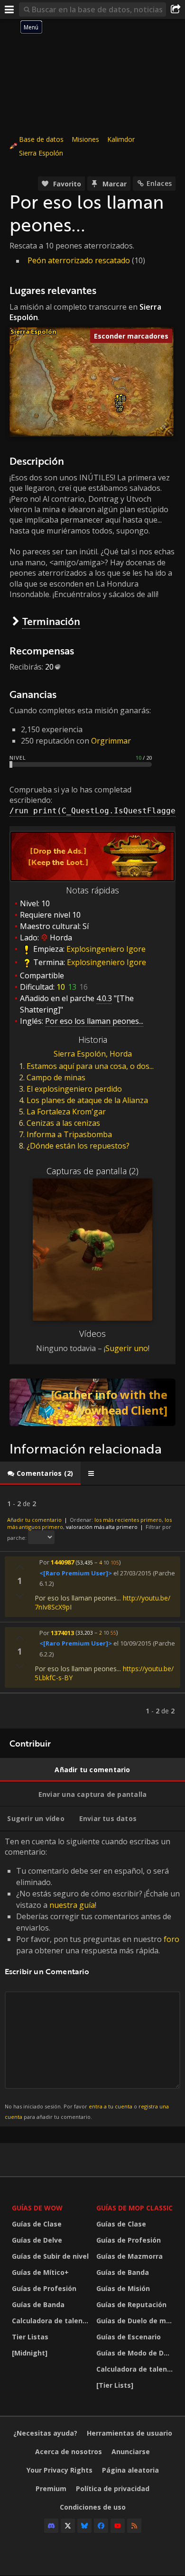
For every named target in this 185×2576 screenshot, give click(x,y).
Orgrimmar (111, 741)
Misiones (85, 139)
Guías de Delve (37, 2240)
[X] (68, 2526)
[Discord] (51, 2526)
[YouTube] (118, 2526)
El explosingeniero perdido (74, 1089)
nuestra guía (72, 1905)
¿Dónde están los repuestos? (78, 1146)
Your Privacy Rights (60, 2470)
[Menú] (9, 9)
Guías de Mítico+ (40, 2272)
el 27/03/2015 (132, 1573)
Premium (51, 2489)
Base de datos (41, 139)
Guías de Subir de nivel (50, 2256)
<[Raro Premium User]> (76, 1573)
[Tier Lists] (115, 2385)
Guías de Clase (37, 2224)
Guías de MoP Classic (134, 2208)
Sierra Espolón (41, 153)
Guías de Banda (38, 2305)
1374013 (62, 1632)
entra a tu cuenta (111, 2106)
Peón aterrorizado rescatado (79, 260)
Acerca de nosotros (69, 2452)
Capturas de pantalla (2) (92, 1171)
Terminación (51, 621)
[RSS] (134, 2526)
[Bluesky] (84, 2526)
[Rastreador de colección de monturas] (92, 1402)
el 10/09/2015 (132, 1644)
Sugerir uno (127, 1348)
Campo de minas (56, 1077)
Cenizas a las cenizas (63, 1123)
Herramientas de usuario (129, 2433)
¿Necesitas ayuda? (45, 2433)
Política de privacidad (113, 2489)
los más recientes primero (128, 1520)
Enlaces (159, 183)
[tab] (40, 1473)
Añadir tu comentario (34, 1520)
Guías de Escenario (129, 2337)
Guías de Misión (123, 2288)
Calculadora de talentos (52, 2321)
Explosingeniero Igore (106, 949)
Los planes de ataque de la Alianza (87, 1100)
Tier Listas (30, 2337)
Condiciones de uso (93, 2507)
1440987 (62, 1562)
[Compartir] (176, 9)
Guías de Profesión (44, 2288)
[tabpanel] (92, 1607)
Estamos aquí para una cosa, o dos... (90, 1066)
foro (171, 1939)
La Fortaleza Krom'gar (66, 1112)
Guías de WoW (37, 2208)
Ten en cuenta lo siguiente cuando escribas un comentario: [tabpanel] (92, 1978)
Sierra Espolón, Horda (93, 1054)
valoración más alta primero (102, 1527)
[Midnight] (30, 2353)
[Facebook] (101, 2526)
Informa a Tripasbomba (69, 1134)
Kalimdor (121, 139)
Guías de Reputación (131, 2305)
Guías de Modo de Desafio (136, 2353)
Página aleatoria (130, 2470)
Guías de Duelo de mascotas (136, 2321)
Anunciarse (131, 2452)
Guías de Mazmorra (129, 2256)
